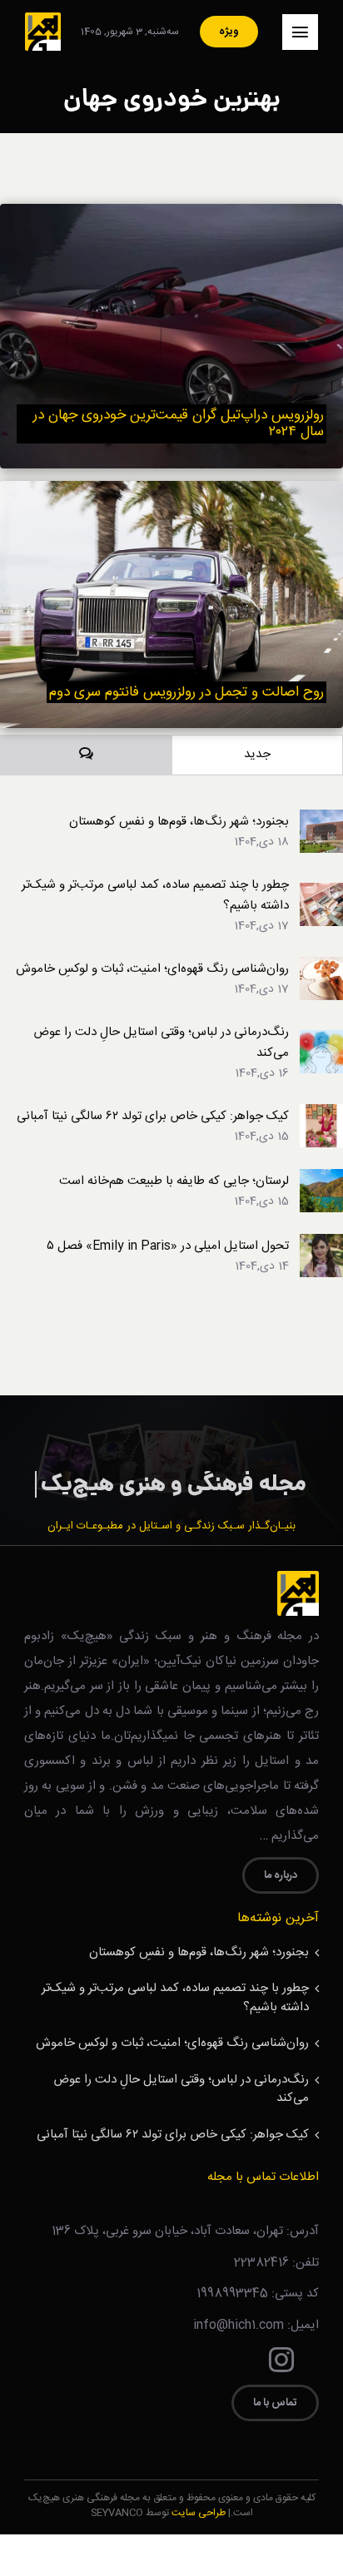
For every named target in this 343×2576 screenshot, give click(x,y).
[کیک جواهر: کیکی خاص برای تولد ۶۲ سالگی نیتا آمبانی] (321, 1115)
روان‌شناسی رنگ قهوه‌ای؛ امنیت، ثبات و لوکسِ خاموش (152, 969)
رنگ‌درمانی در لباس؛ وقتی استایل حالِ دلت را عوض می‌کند (161, 1043)
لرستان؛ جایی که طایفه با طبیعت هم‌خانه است (174, 1181)
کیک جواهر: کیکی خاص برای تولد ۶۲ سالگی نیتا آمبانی (153, 1116)
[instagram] (281, 2360)
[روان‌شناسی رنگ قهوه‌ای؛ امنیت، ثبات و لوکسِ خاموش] (321, 967)
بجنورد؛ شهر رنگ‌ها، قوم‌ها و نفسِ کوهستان (179, 822)
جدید (257, 754)
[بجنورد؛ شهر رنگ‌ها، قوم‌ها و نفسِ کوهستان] (321, 820)
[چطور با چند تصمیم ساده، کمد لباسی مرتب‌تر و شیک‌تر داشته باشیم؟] (321, 893)
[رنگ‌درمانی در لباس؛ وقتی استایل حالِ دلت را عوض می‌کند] (321, 1040)
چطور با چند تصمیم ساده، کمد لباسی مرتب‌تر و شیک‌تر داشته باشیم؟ (155, 895)
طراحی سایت (199, 2513)
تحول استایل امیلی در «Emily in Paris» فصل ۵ (168, 1246)
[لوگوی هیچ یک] (43, 19)
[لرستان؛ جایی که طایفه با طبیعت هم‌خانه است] (321, 1179)
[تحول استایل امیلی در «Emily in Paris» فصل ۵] (321, 1244)
